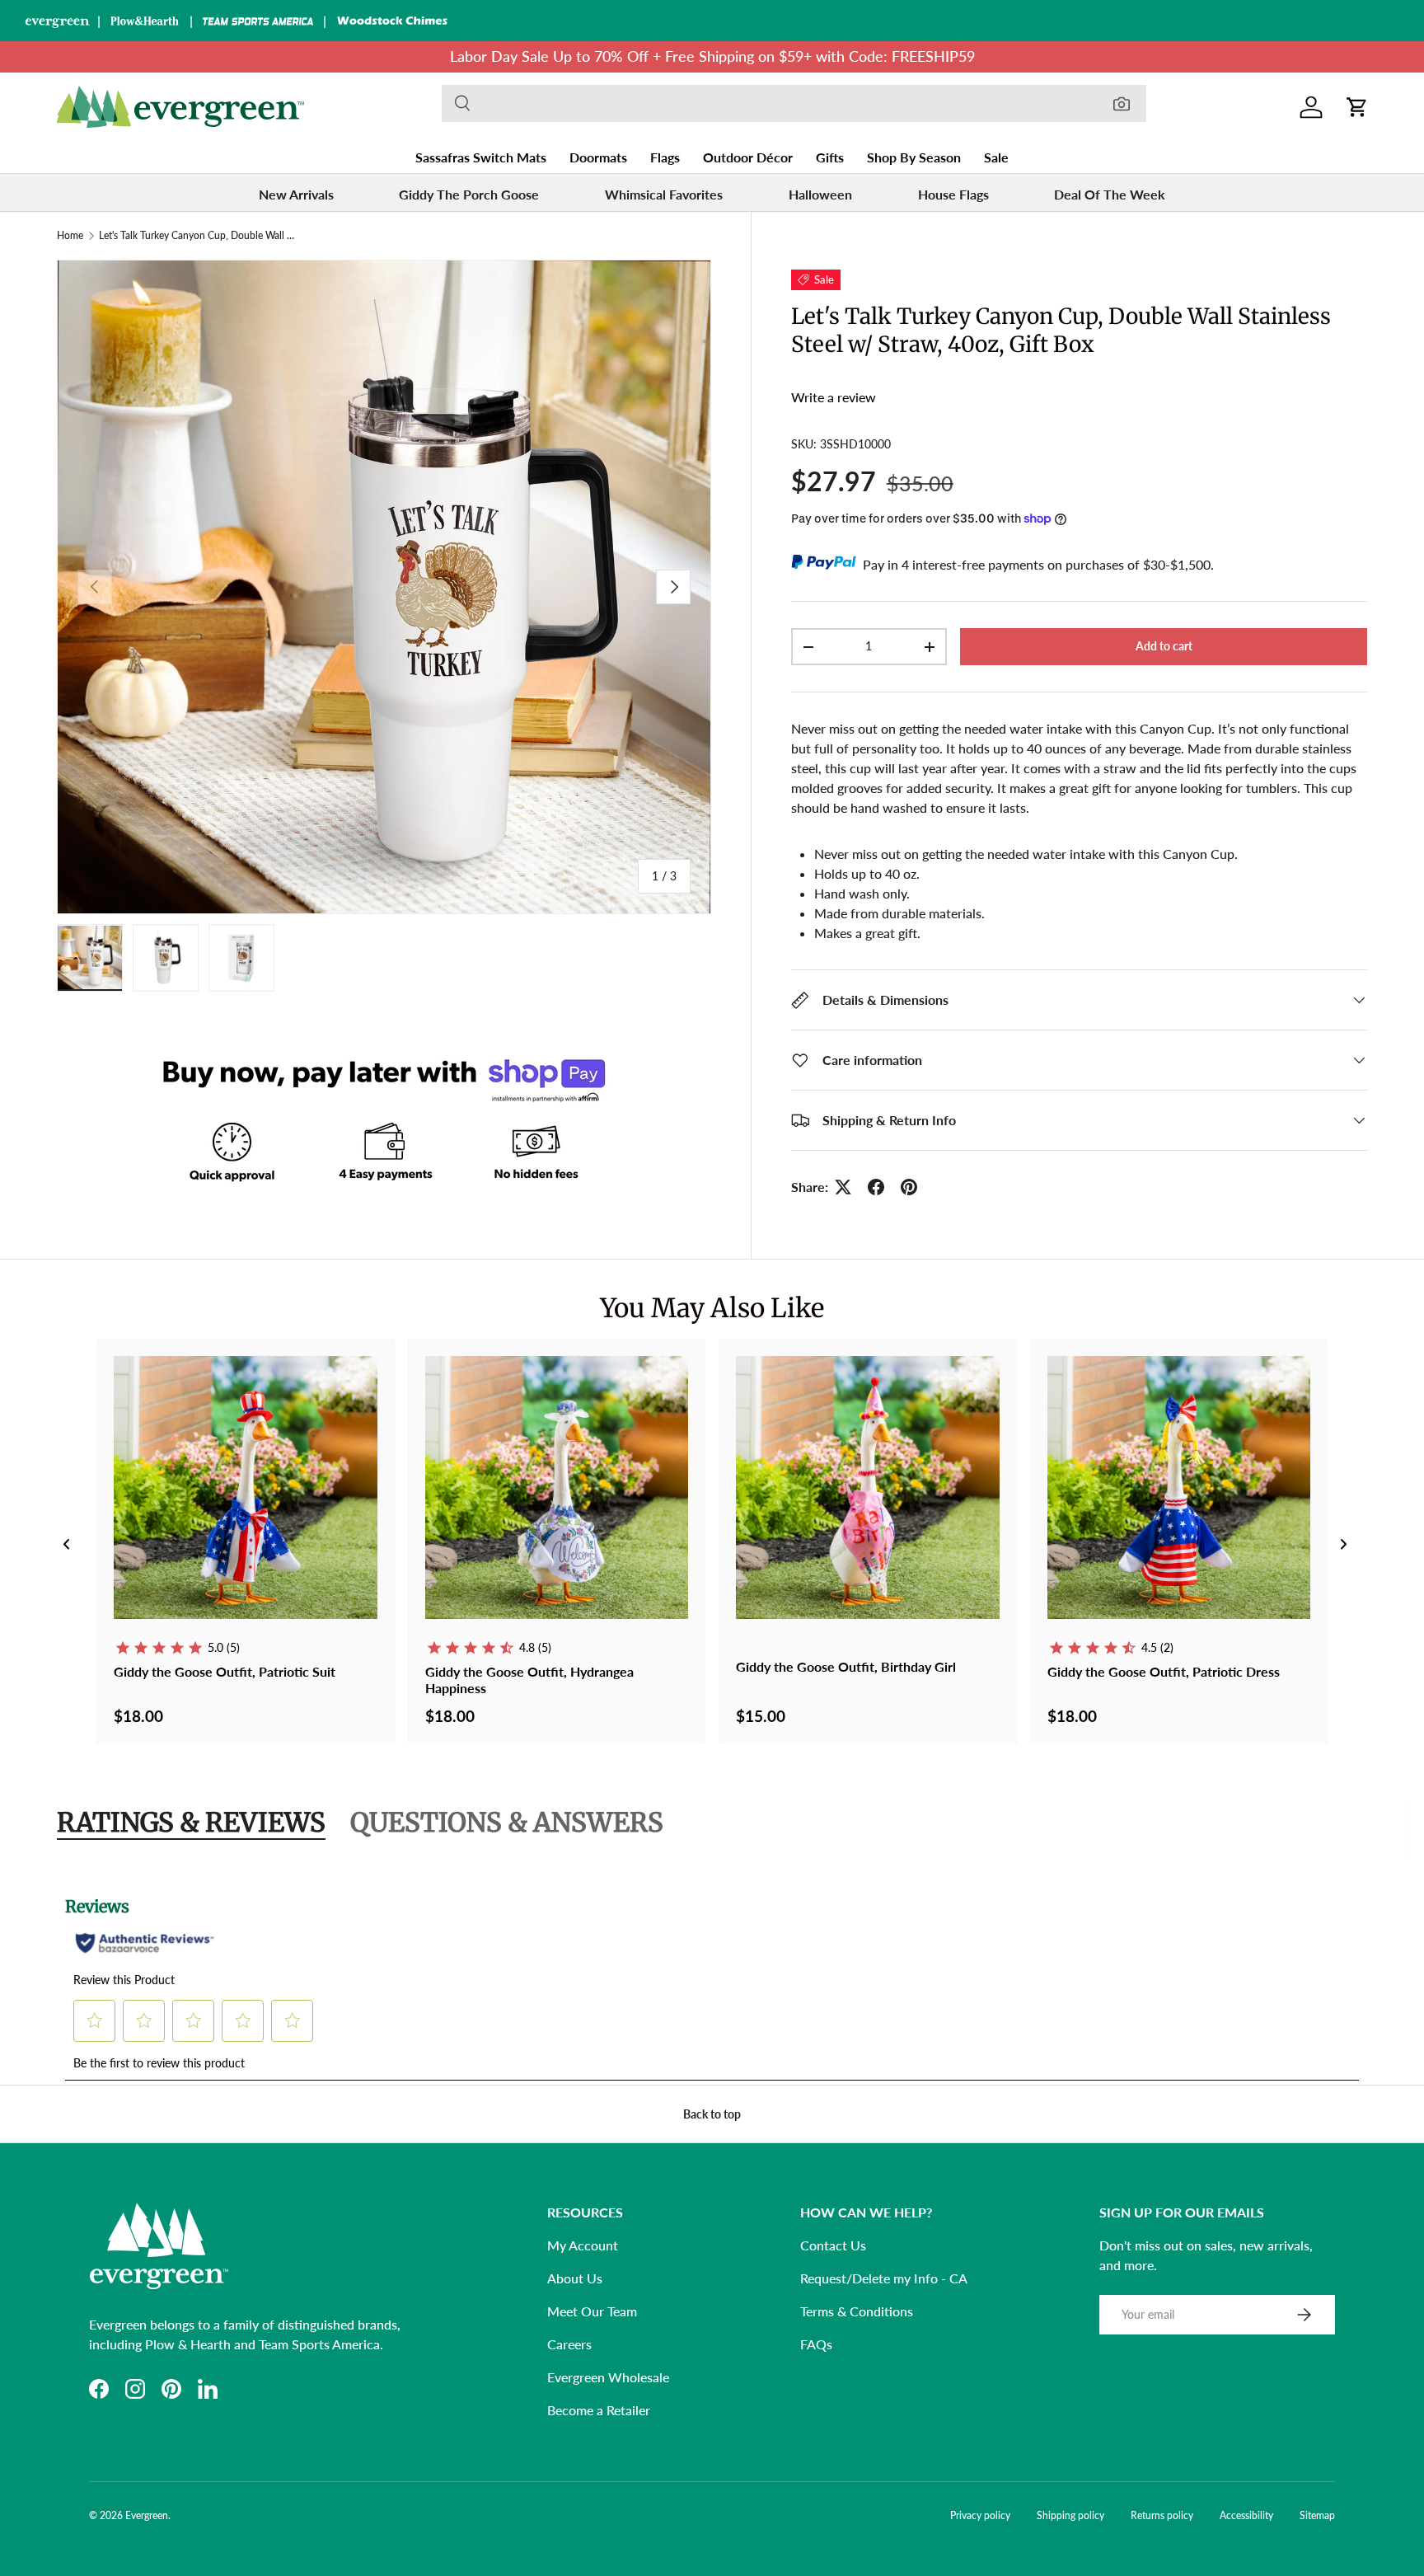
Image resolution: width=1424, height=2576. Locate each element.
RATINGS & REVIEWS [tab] (191, 1823)
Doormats (598, 157)
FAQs (816, 2344)
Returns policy (1162, 2515)
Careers (569, 2344)
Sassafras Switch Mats (481, 157)
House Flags (953, 194)
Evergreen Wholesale (608, 2377)
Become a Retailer (599, 2410)
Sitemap (1317, 2515)
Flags (665, 157)
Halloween (820, 194)
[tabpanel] (712, 1978)
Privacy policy (980, 2515)
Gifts (830, 157)
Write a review (834, 397)
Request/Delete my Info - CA (884, 2278)
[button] (1357, 107)
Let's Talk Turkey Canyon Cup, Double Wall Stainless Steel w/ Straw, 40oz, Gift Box (198, 236)
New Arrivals (296, 194)
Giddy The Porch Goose (469, 194)
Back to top (712, 2114)
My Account (583, 2245)
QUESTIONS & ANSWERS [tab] (507, 1823)
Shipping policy (1070, 2515)
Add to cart (1164, 646)
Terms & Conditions (857, 2311)
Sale (996, 157)
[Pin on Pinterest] (909, 1187)
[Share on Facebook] (876, 1187)
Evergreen (147, 2515)
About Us (575, 2278)
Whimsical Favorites (664, 194)
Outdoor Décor (748, 157)
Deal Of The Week (1110, 194)
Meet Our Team (592, 2311)
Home (70, 236)
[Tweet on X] (843, 1187)
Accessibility (1246, 2515)
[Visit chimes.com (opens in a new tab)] (392, 21)
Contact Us (833, 2245)
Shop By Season (914, 157)
